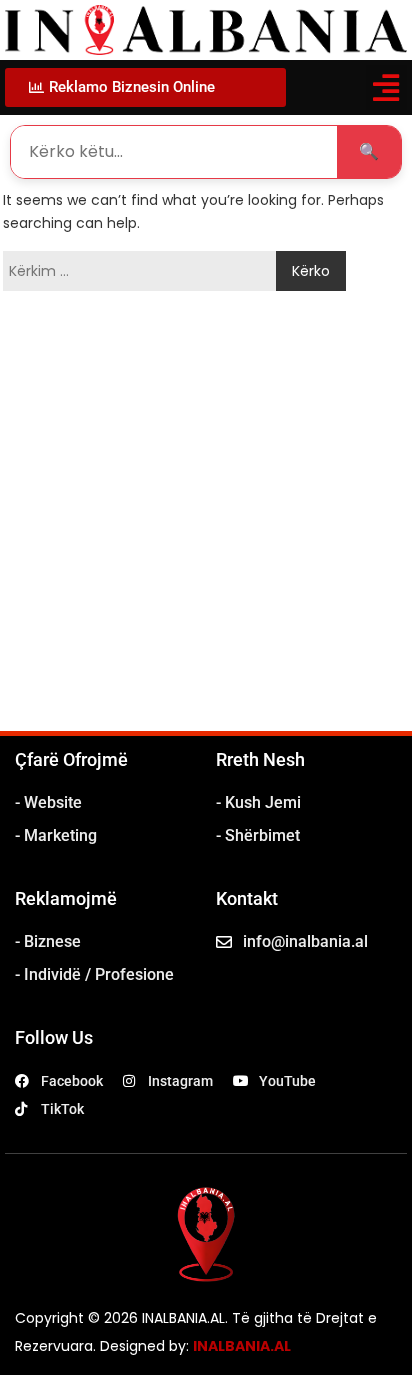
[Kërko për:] (144, 271)
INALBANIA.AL (242, 1346)
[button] (386, 87)
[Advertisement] (206, 515)
